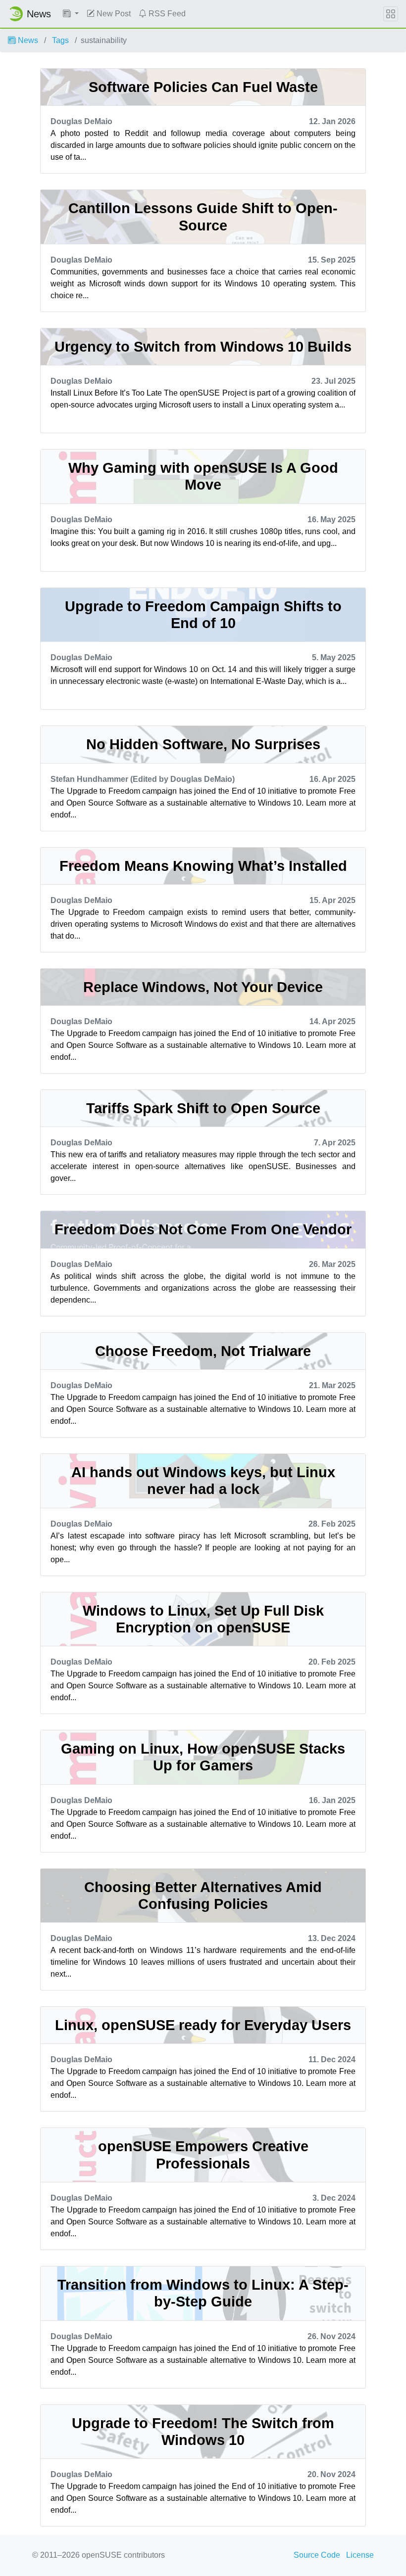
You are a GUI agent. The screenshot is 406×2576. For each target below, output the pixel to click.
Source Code (317, 2555)
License (360, 2555)
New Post (113, 14)
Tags (60, 40)
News (27, 40)
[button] (71, 14)
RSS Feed (166, 14)
